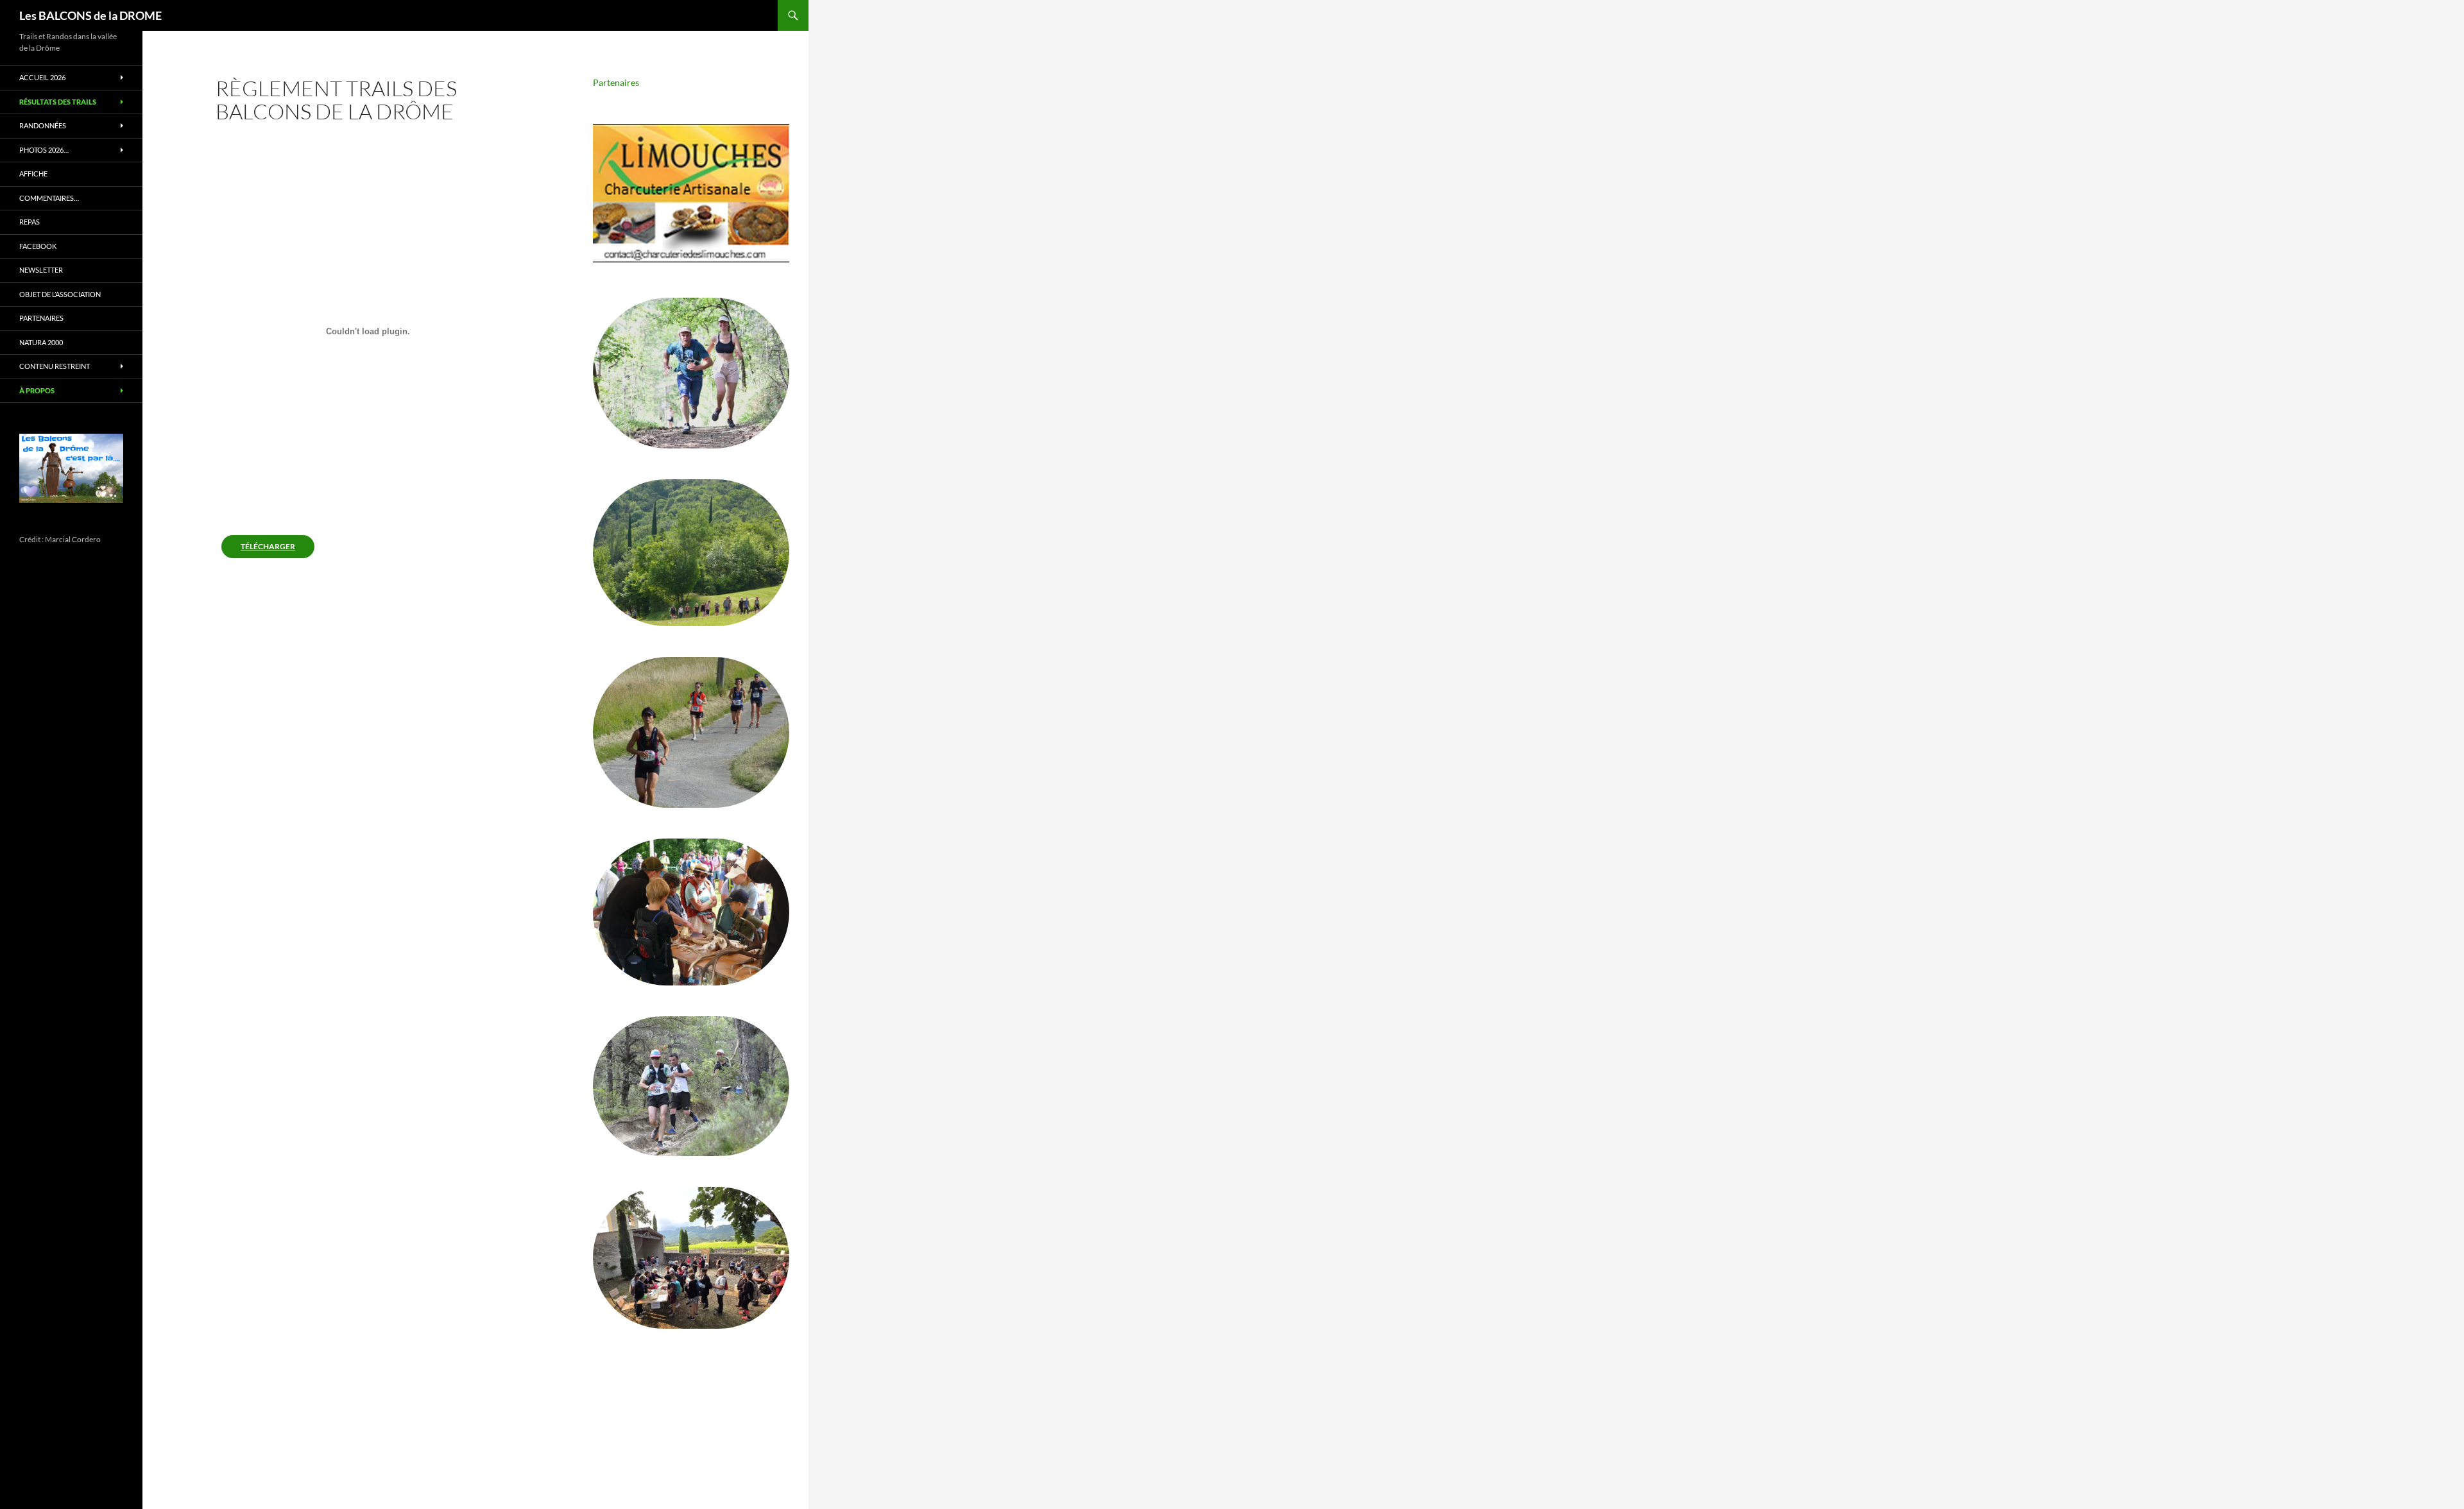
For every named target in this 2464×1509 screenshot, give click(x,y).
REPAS (30, 222)
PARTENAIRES (41, 318)
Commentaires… (49, 198)
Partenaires (616, 82)
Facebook (38, 246)
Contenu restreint (55, 366)
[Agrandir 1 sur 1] (103, 450)
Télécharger (268, 546)
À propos (37, 390)
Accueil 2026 (42, 77)
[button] (691, 193)
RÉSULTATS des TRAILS (58, 102)
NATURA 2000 (41, 342)
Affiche (33, 174)
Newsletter (41, 270)
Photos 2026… (44, 150)
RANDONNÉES (43, 125)
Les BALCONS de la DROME (90, 15)
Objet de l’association (60, 294)
